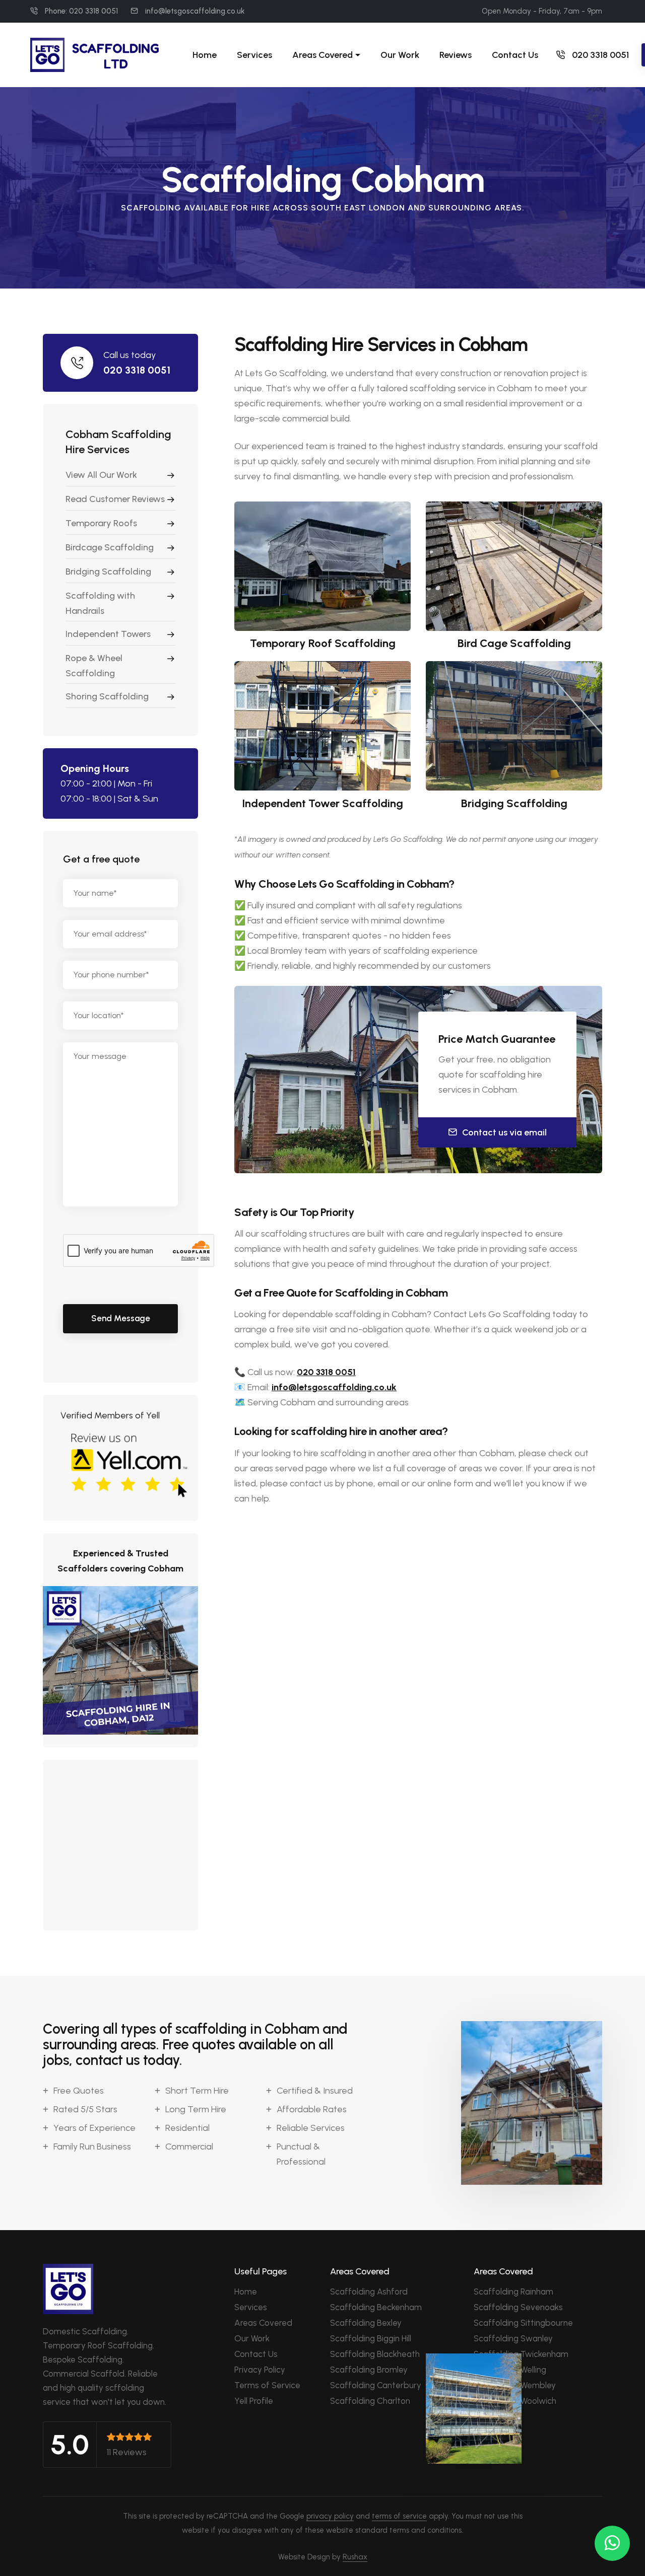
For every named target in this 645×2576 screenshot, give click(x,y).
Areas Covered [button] (322, 55)
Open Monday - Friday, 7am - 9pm (542, 12)
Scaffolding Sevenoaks (518, 2307)
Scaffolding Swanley (513, 2338)
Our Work (400, 55)
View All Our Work (101, 475)
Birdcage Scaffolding (110, 547)
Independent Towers (108, 634)
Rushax (355, 2557)
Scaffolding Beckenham (376, 2307)
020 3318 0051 (599, 55)
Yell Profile (254, 2401)
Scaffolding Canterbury (376, 2385)
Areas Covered (263, 2323)
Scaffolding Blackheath (375, 2354)
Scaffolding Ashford (369, 2292)
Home (205, 55)
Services (254, 55)
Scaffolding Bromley (369, 2370)
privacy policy (330, 2516)
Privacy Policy (260, 2370)
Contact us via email (504, 1132)
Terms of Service (267, 2385)
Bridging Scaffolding (108, 571)
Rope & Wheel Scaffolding (94, 666)
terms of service (399, 2516)
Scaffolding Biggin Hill (371, 2338)
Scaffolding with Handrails (100, 603)
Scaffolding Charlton (370, 2401)
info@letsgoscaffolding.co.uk (195, 12)
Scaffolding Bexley (366, 2323)
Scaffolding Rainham (513, 2292)
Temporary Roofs (101, 523)
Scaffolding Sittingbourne (523, 2323)
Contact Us (515, 55)
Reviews (456, 55)
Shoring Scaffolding (107, 696)
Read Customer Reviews (115, 499)
